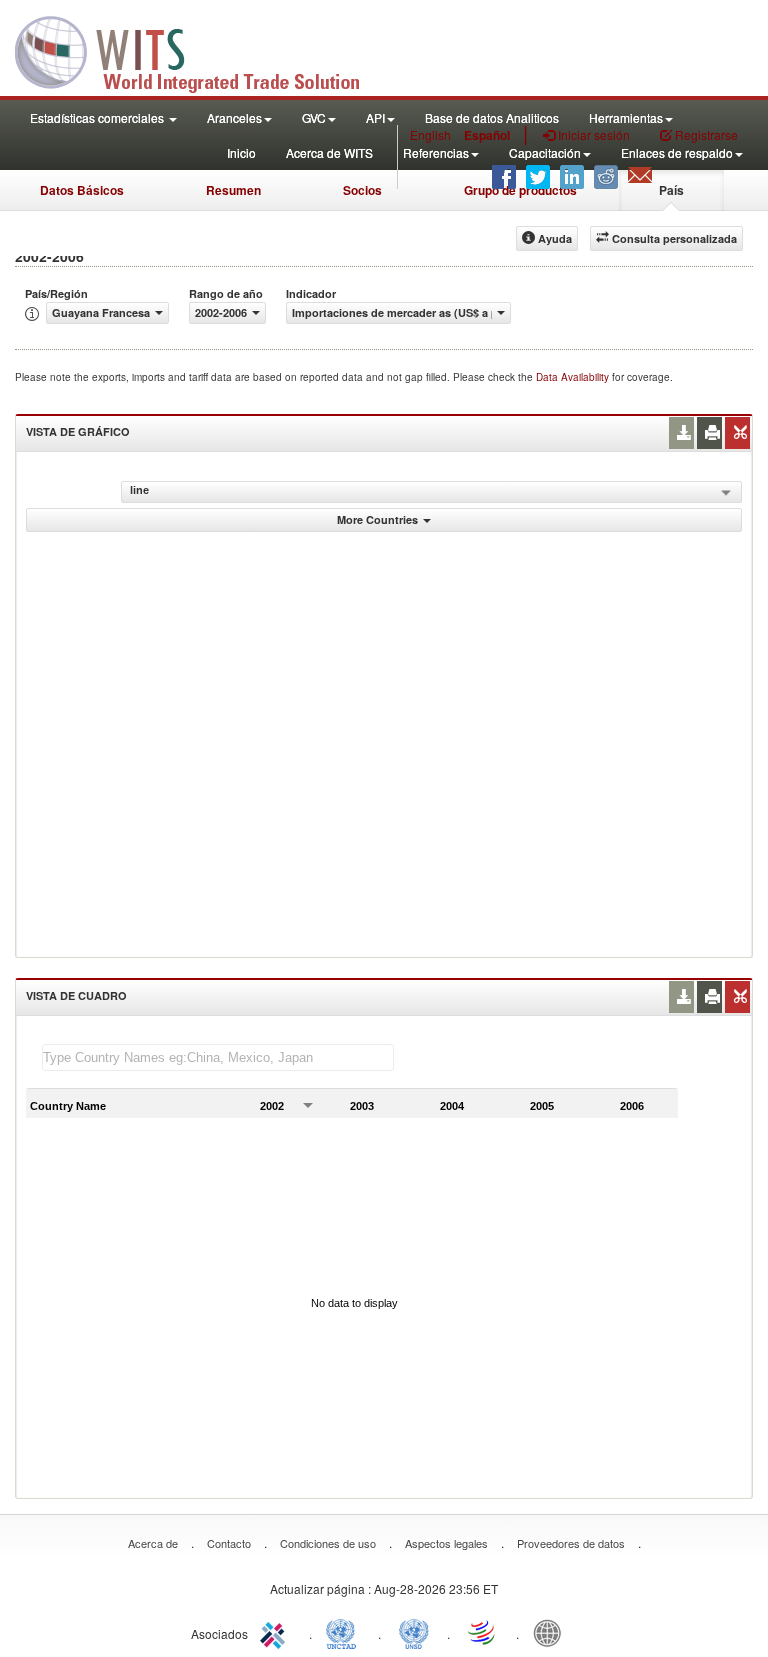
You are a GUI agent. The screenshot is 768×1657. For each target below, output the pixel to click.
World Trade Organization (483, 1632)
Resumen (233, 190)
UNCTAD (345, 1632)
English (430, 134)
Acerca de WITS (329, 152)
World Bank (552, 1632)
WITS (200, 50)
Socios (362, 190)
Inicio (241, 152)
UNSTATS (414, 1632)
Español (487, 135)
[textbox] (218, 1057)
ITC (276, 1632)
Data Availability (574, 377)
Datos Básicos (82, 190)
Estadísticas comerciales (98, 117)
